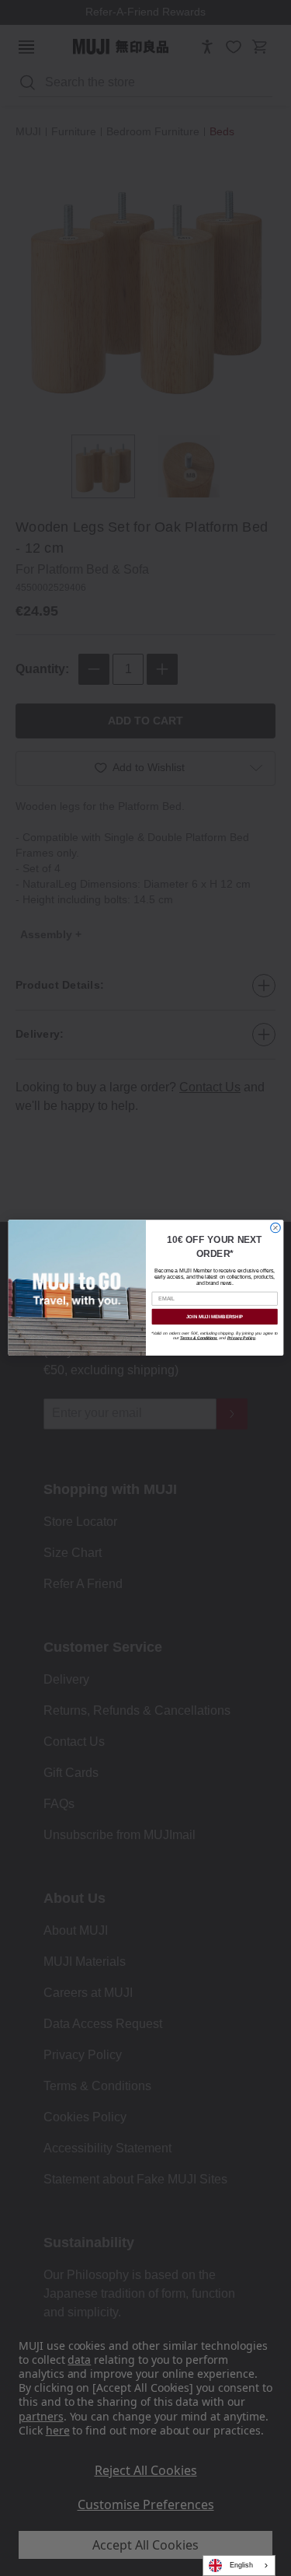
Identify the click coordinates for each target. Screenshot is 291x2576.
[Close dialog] (275, 1229)
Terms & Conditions (198, 1339)
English (241, 2565)
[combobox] (239, 2566)
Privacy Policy (241, 1339)
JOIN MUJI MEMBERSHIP (214, 1317)
